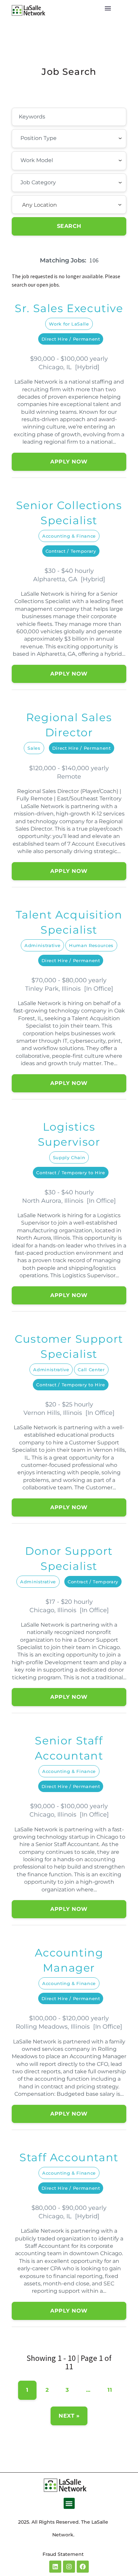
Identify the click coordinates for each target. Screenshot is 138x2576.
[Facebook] (83, 2567)
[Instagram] (69, 2567)
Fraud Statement (63, 2554)
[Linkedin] (55, 2567)
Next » (69, 2416)
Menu (108, 8)
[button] (69, 2503)
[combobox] (69, 139)
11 (110, 2390)
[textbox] (57, 138)
